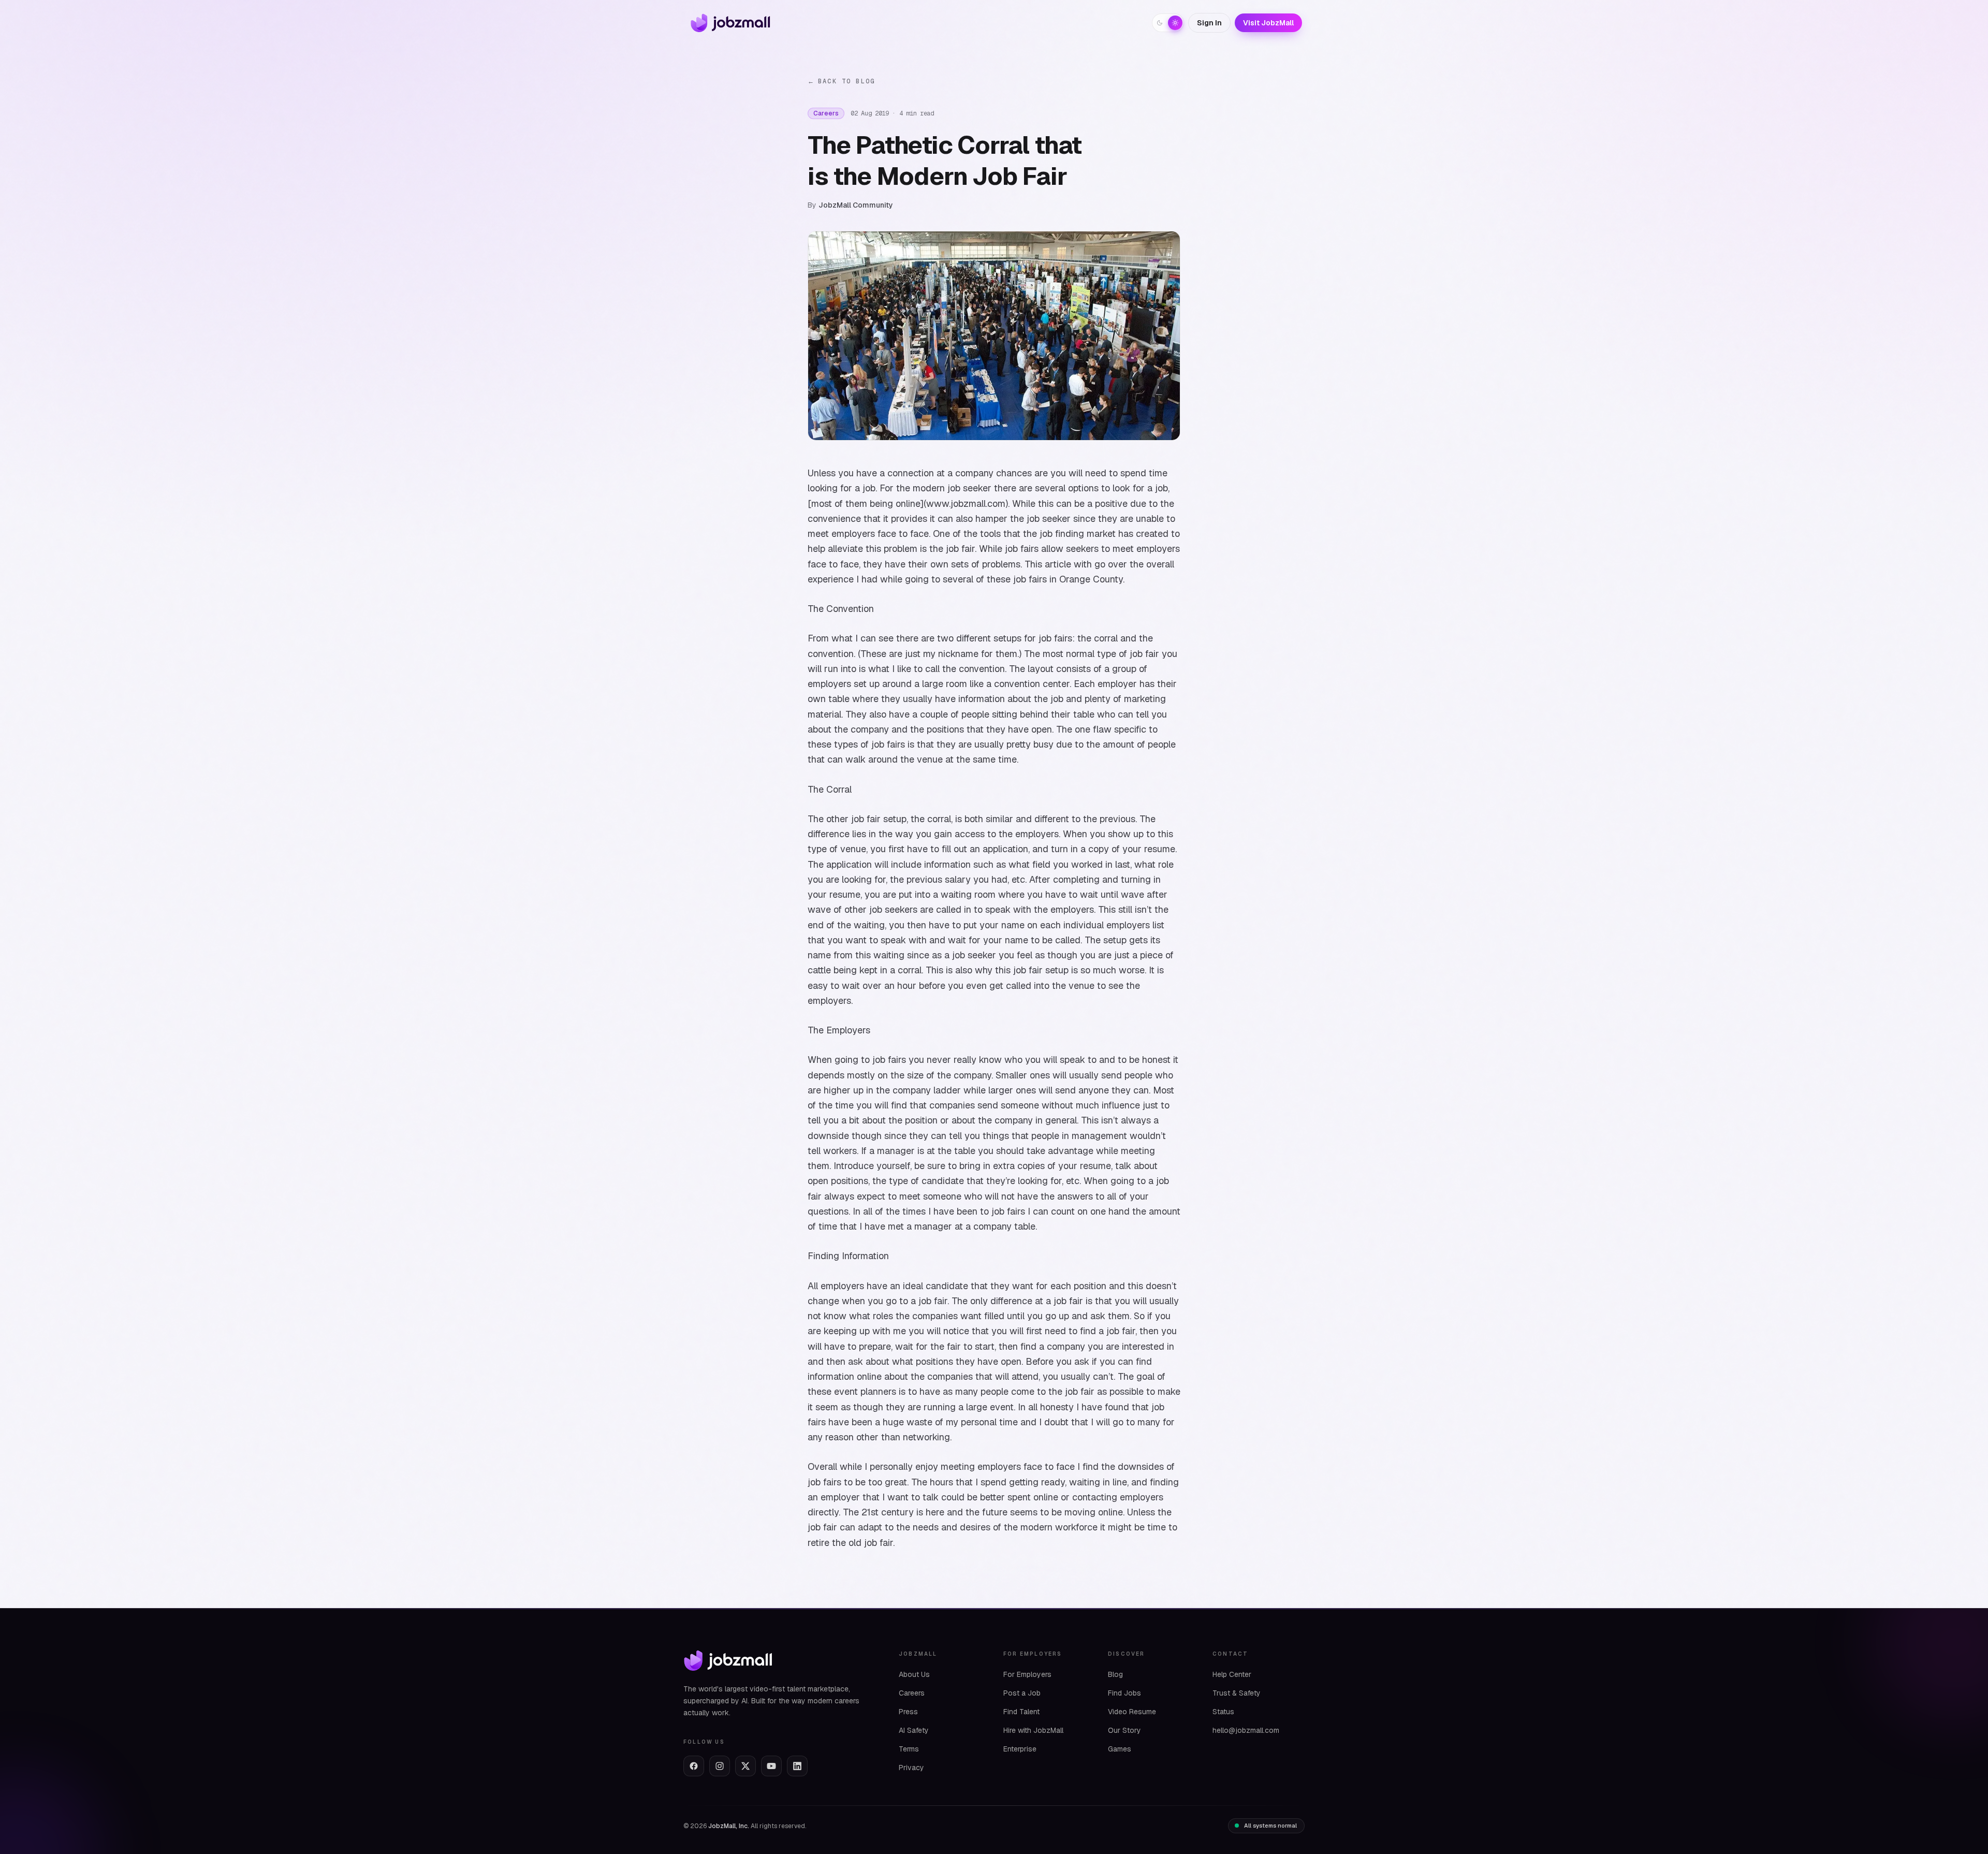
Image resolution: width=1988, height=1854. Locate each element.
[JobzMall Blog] (728, 23)
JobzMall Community (856, 205)
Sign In (1209, 23)
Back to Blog (841, 81)
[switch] (1168, 23)
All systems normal (1270, 1826)
